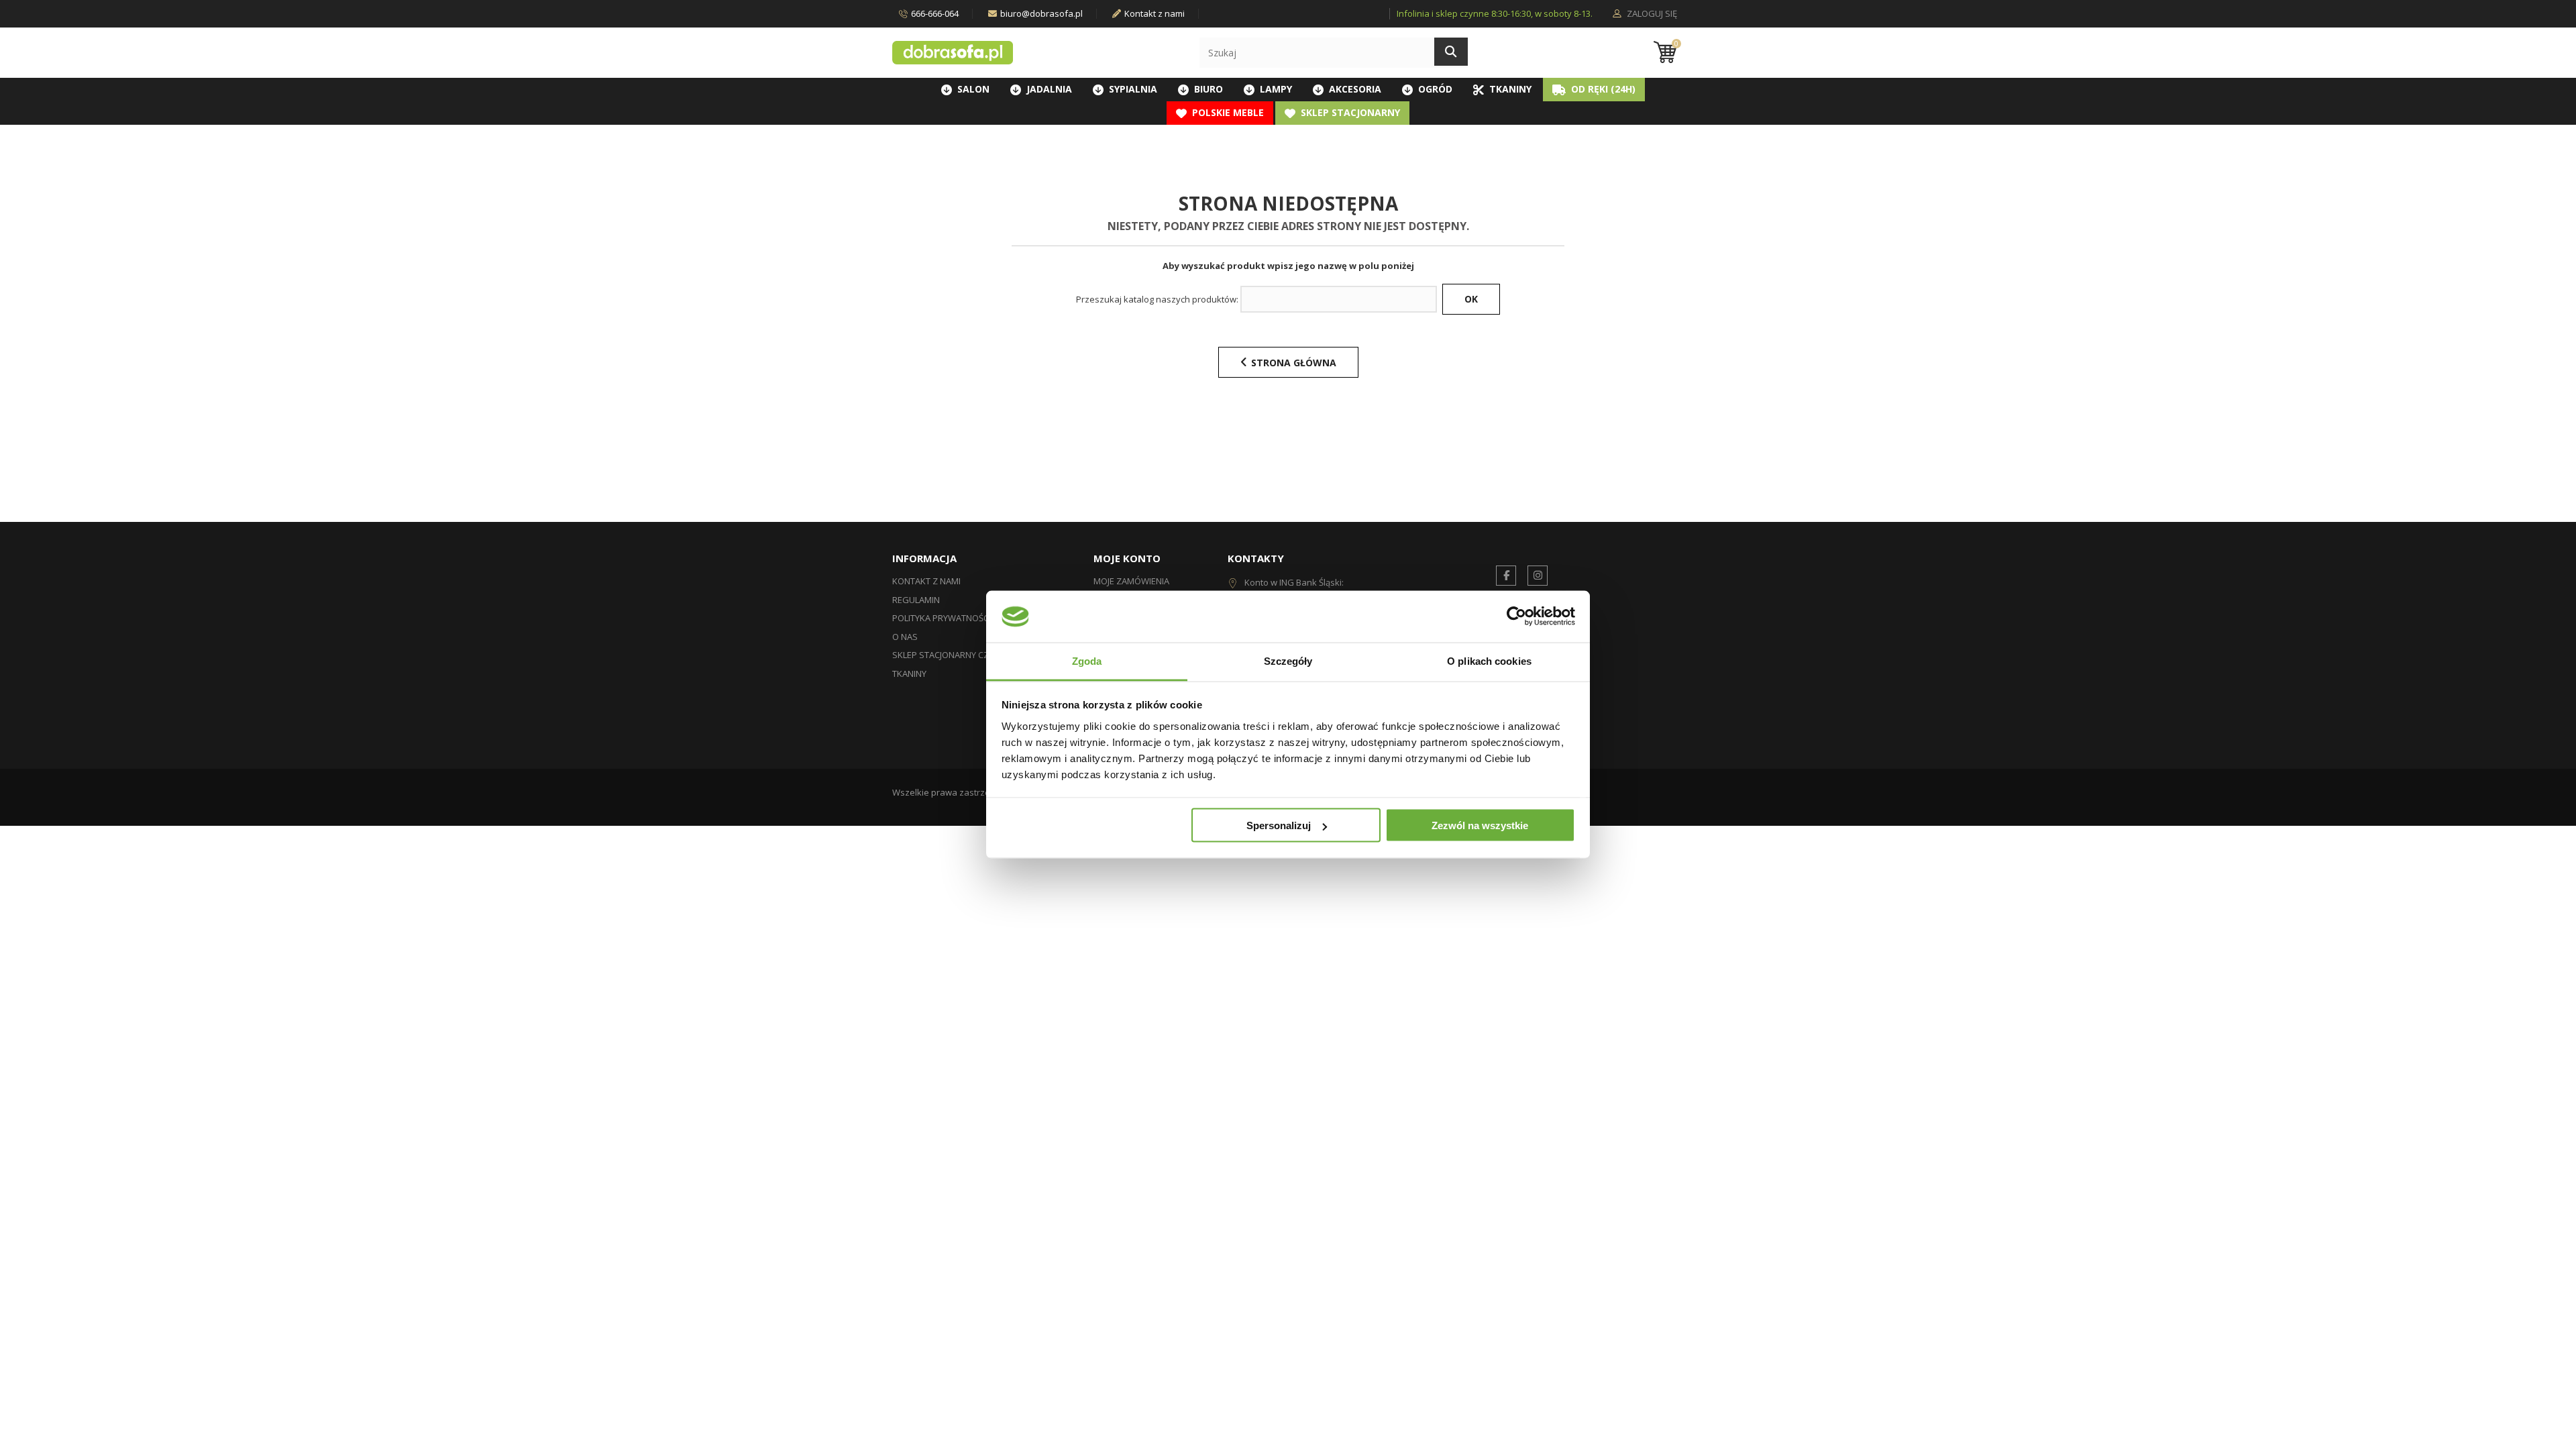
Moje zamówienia (1131, 581)
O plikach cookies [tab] (1489, 660)
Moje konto (1127, 558)
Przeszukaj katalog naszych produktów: (1157, 300)
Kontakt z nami (1155, 13)
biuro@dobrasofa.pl (1041, 13)
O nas (905, 637)
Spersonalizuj (1279, 825)
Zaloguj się (1651, 14)
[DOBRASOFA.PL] (953, 53)
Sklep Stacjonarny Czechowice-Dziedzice (984, 655)
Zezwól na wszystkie (1480, 825)
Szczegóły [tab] (1288, 660)
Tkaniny (909, 674)
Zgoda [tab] (1087, 660)
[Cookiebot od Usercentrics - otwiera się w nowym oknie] (1516, 616)
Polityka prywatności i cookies (963, 618)
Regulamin (916, 600)
